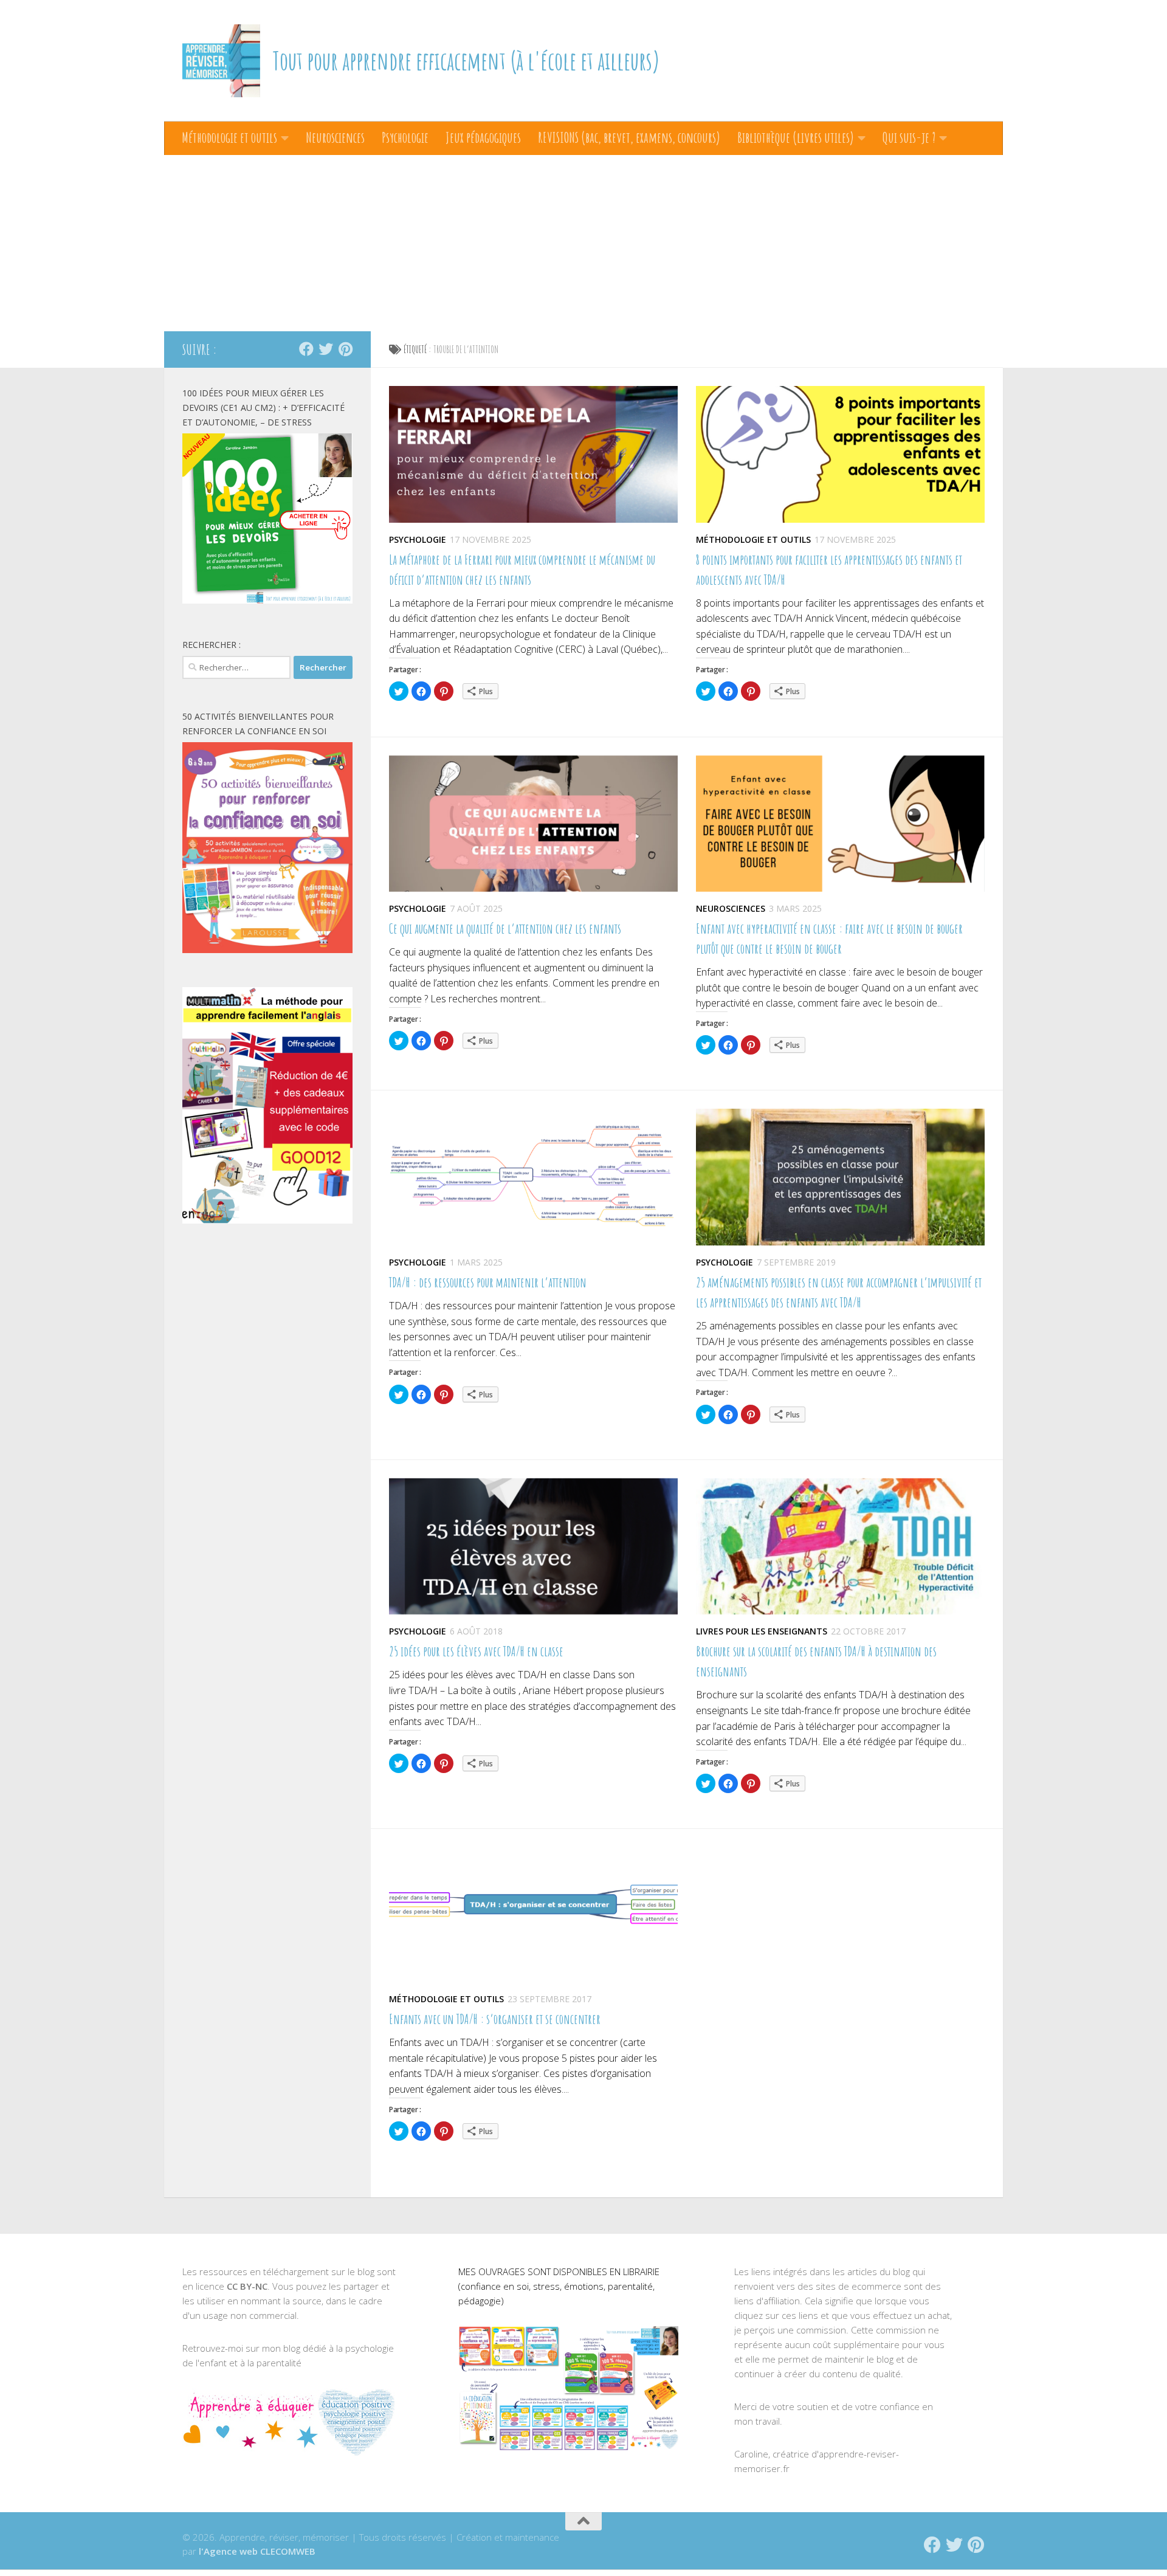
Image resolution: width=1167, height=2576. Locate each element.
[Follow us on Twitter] (326, 349)
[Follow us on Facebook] (306, 349)
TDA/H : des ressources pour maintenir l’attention (488, 1282)
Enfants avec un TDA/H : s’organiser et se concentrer (495, 2019)
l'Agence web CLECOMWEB (257, 2551)
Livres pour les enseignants (762, 1631)
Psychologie (405, 137)
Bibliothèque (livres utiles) (796, 137)
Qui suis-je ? (909, 137)
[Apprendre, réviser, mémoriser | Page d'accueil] (221, 61)
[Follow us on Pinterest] (345, 349)
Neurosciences (335, 137)
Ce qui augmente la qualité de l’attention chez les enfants (505, 928)
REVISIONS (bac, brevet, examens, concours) (629, 137)
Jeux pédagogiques (483, 137)
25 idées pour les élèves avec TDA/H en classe (476, 1651)
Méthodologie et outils (229, 137)
